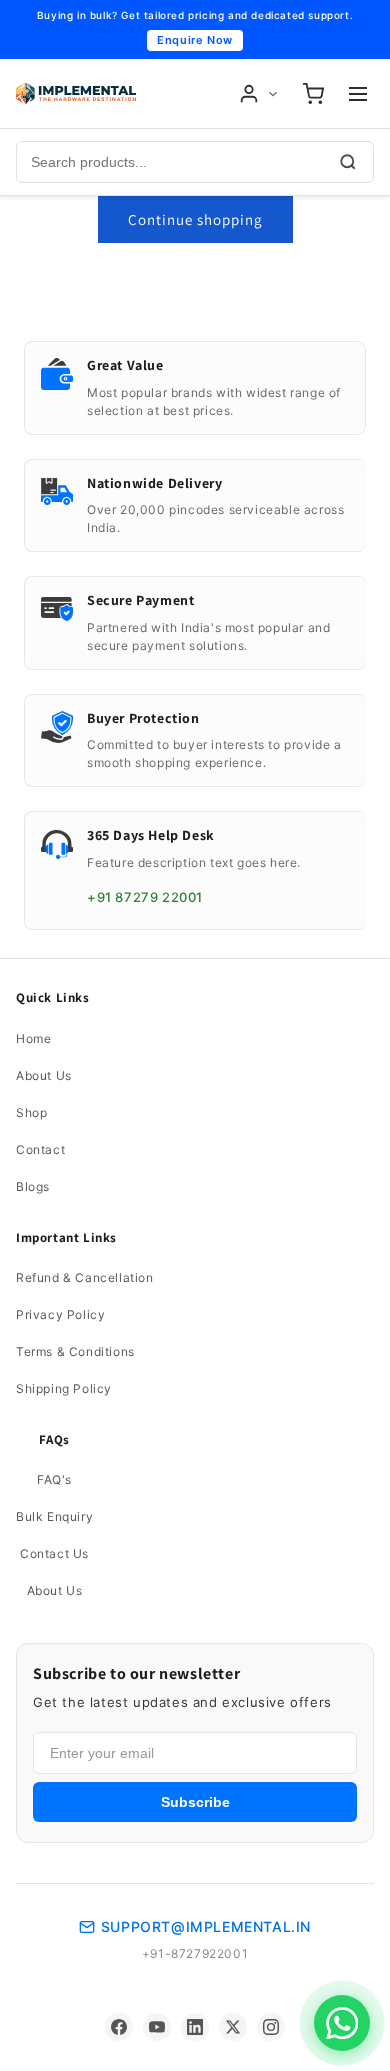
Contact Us (54, 1553)
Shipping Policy (64, 1388)
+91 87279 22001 (145, 897)
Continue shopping (195, 219)
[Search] (348, 162)
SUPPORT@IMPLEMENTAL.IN (206, 1926)
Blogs (33, 1186)
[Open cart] (313, 94)
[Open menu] (358, 94)
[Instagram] (271, 2027)
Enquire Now (195, 40)
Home (33, 1038)
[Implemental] (76, 93)
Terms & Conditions (75, 1351)
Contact (40, 1149)
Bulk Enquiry (54, 1516)
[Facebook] (119, 2027)
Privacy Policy (60, 1314)
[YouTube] (157, 2027)
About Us (44, 1075)
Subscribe (195, 1802)
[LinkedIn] (195, 2027)
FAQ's (54, 1479)
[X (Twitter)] (233, 2027)
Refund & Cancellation (85, 1277)
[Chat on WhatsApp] (342, 2023)
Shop (31, 1112)
